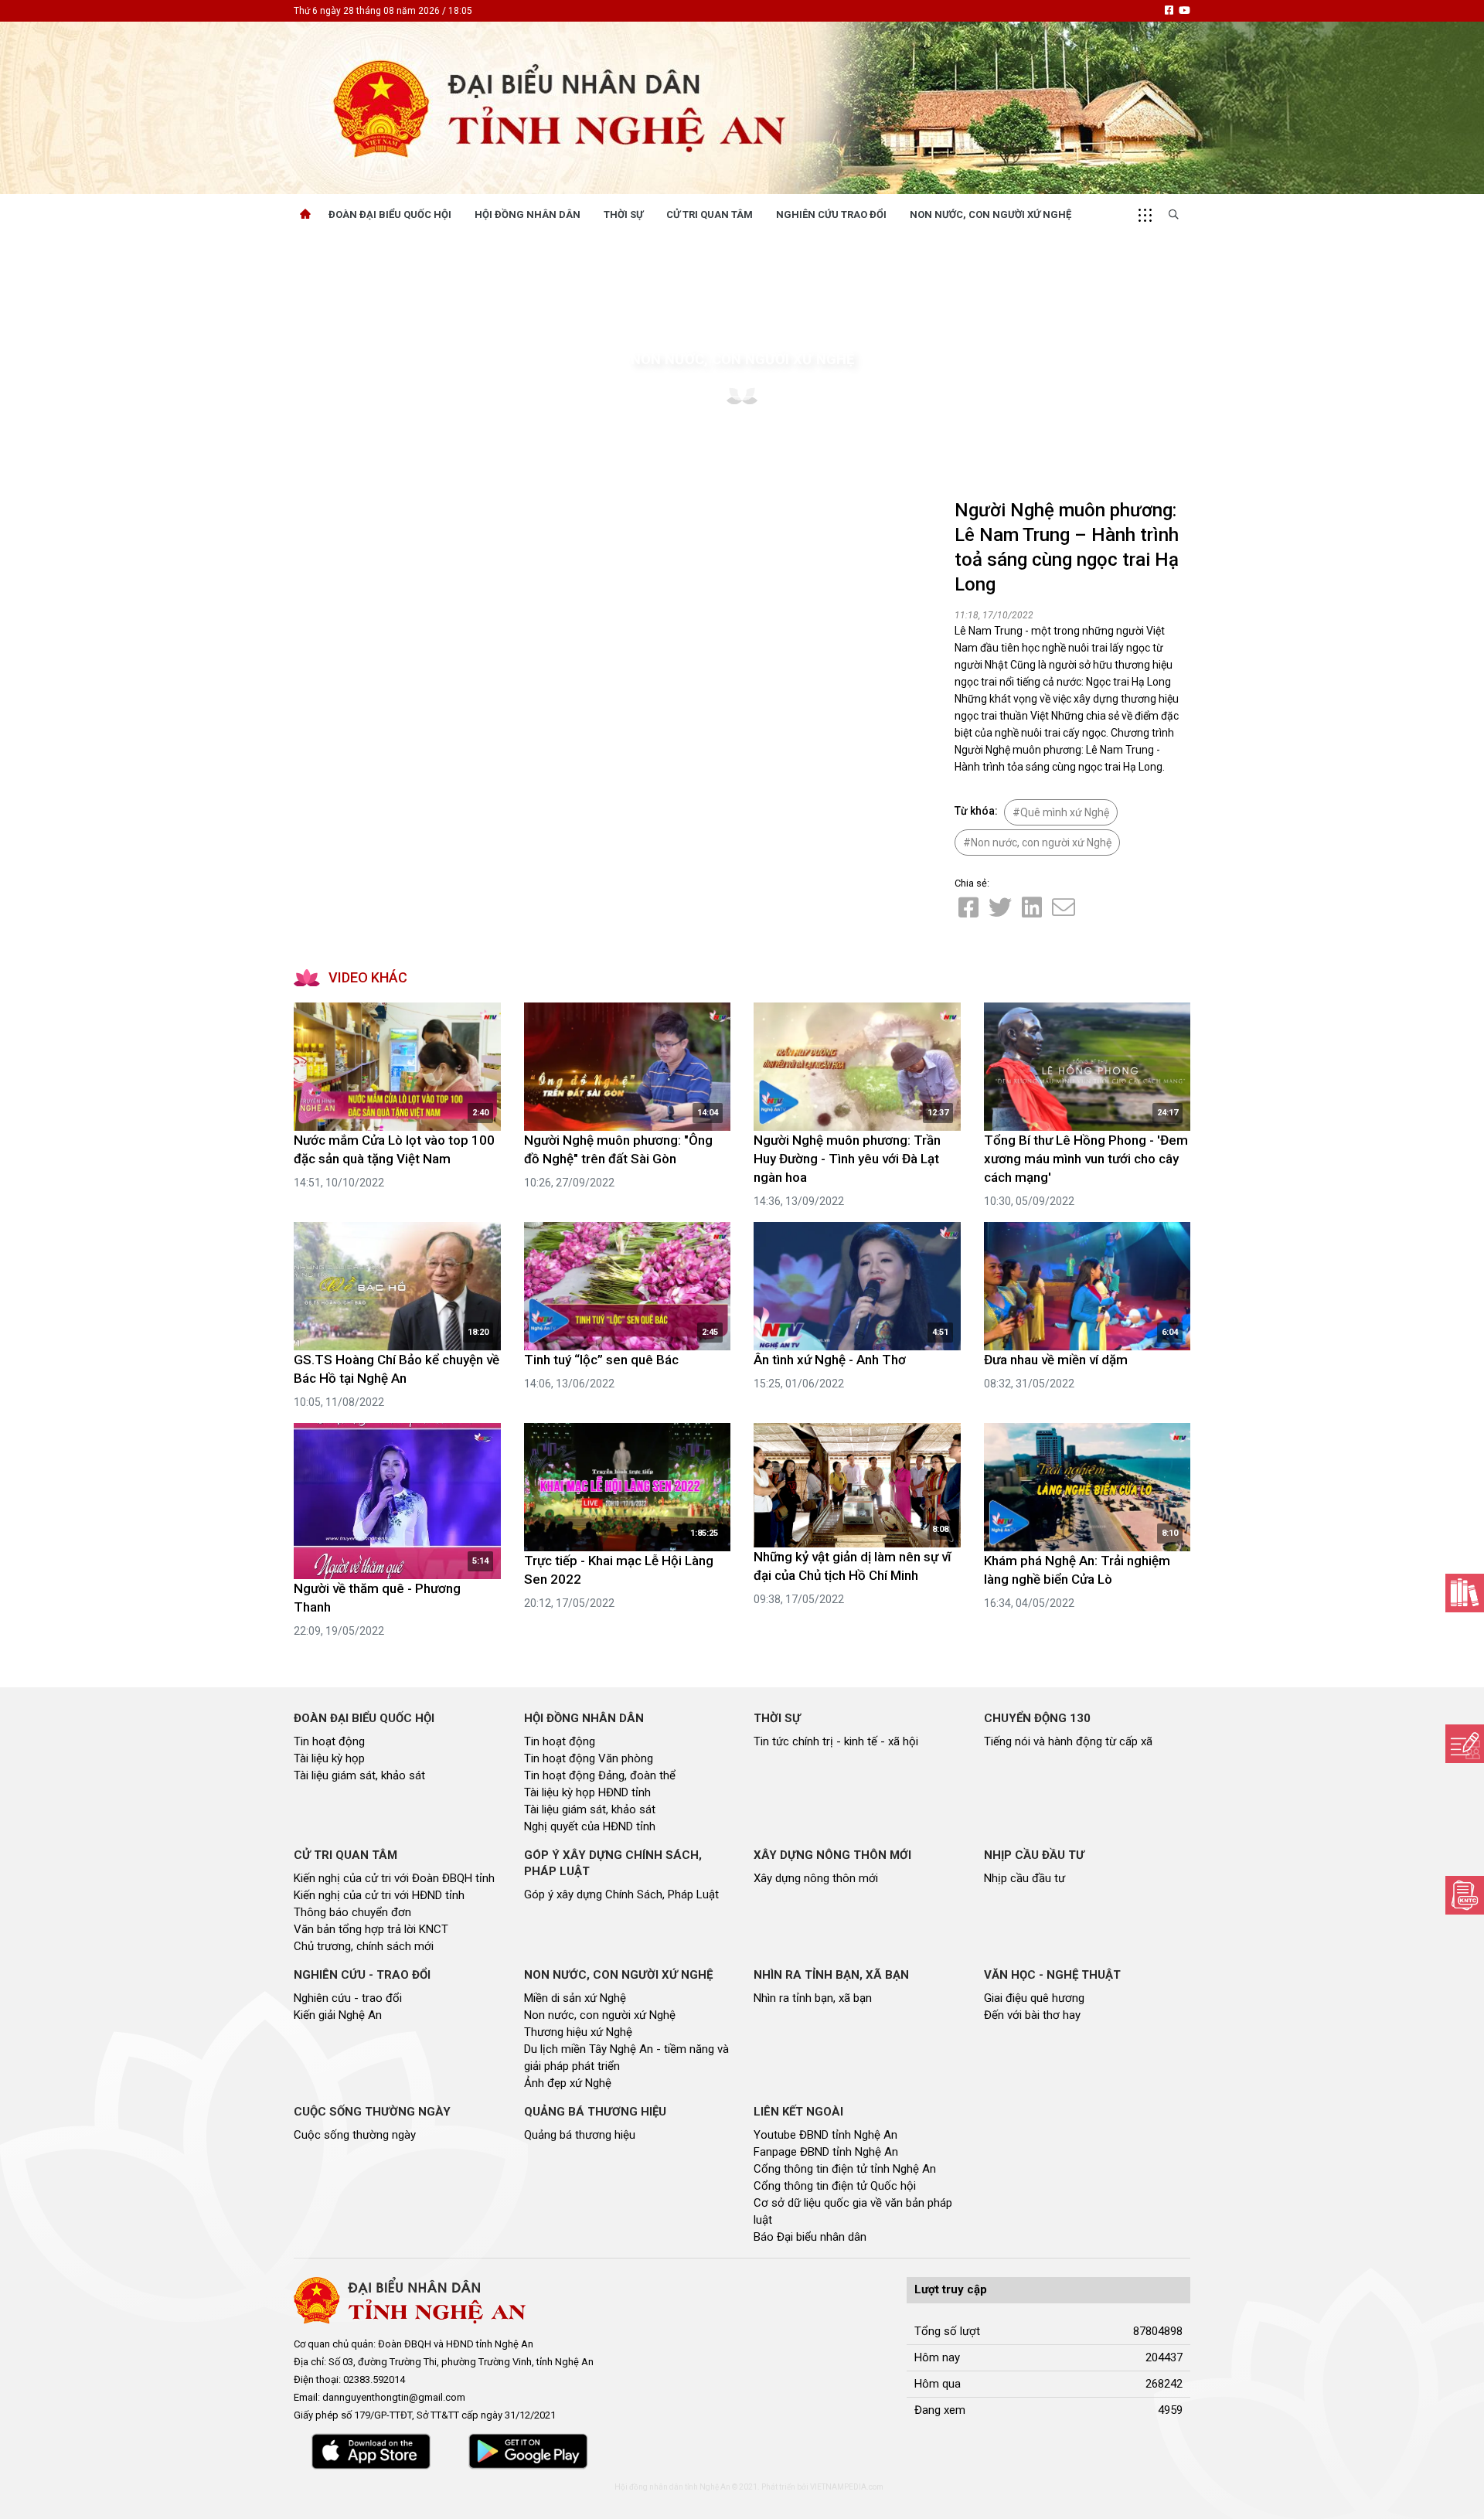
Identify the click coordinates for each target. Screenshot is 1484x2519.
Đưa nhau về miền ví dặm (1056, 1360)
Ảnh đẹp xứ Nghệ (568, 2083)
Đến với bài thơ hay (1032, 2015)
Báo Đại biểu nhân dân (810, 2237)
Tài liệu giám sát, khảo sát (359, 1775)
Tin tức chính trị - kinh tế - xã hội (836, 1741)
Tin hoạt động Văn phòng (589, 1758)
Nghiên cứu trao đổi (831, 214)
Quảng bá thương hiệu (580, 2135)
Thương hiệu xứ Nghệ (578, 2032)
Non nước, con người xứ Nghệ (990, 214)
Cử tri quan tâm (710, 214)
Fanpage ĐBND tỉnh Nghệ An (826, 2152)
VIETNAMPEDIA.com (847, 2487)
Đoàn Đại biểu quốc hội (390, 214)
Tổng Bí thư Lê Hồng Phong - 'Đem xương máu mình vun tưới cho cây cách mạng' (1086, 1159)
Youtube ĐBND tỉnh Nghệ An (825, 2135)
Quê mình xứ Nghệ (1065, 812)
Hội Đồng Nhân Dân (528, 214)
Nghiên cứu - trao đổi (348, 1998)
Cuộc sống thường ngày (355, 2135)
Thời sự (623, 214)
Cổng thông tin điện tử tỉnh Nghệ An (845, 2169)
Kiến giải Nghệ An (338, 2015)
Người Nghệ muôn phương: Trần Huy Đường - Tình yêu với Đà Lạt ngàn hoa (847, 1159)
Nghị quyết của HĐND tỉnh (590, 1826)
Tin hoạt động (329, 1741)
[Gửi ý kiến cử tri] (1465, 1593)
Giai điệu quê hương (1034, 1998)
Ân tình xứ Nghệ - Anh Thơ (830, 1360)
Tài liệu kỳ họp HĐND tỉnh (587, 1792)
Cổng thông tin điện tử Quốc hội (835, 2186)
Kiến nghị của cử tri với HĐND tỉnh (379, 1895)
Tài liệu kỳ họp (329, 1758)
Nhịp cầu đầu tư (1025, 1878)
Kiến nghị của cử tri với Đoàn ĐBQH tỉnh (394, 1878)
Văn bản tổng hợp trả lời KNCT (371, 1929)
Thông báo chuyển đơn (352, 1912)
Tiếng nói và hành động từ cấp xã (1068, 1741)
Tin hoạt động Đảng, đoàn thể (600, 1775)
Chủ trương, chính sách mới (364, 1946)
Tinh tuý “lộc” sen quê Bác (601, 1360)
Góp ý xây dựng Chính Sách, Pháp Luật (621, 1894)
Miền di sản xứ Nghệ (575, 1998)
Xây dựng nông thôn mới (816, 1878)
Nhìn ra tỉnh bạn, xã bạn (813, 1998)
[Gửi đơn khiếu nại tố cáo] (1465, 1895)
